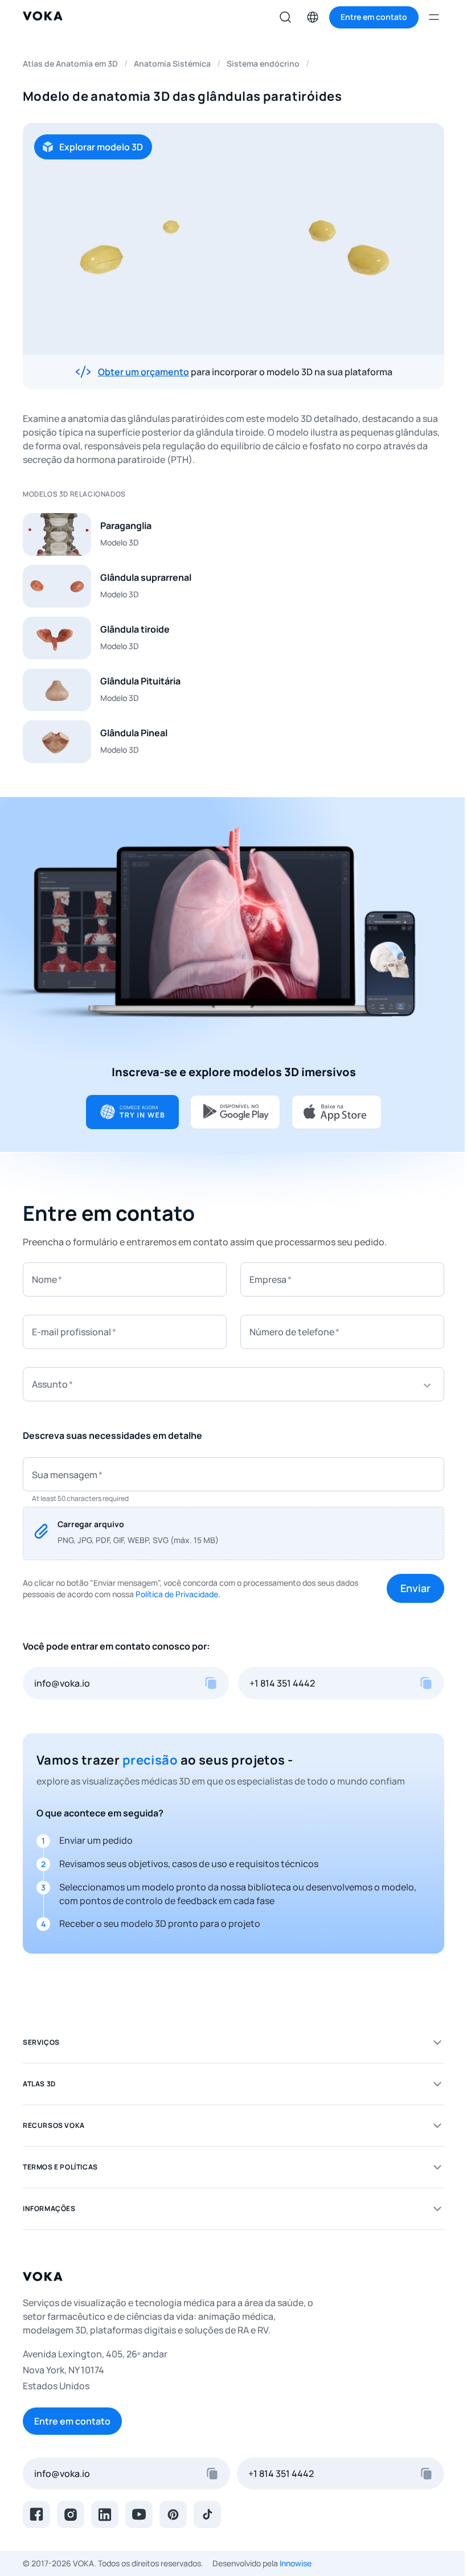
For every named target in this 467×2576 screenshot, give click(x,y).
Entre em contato (72, 2421)
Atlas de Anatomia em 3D (70, 63)
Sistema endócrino (263, 63)
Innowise (296, 2563)
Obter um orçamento (144, 372)
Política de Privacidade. (178, 1594)
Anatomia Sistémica (172, 63)
